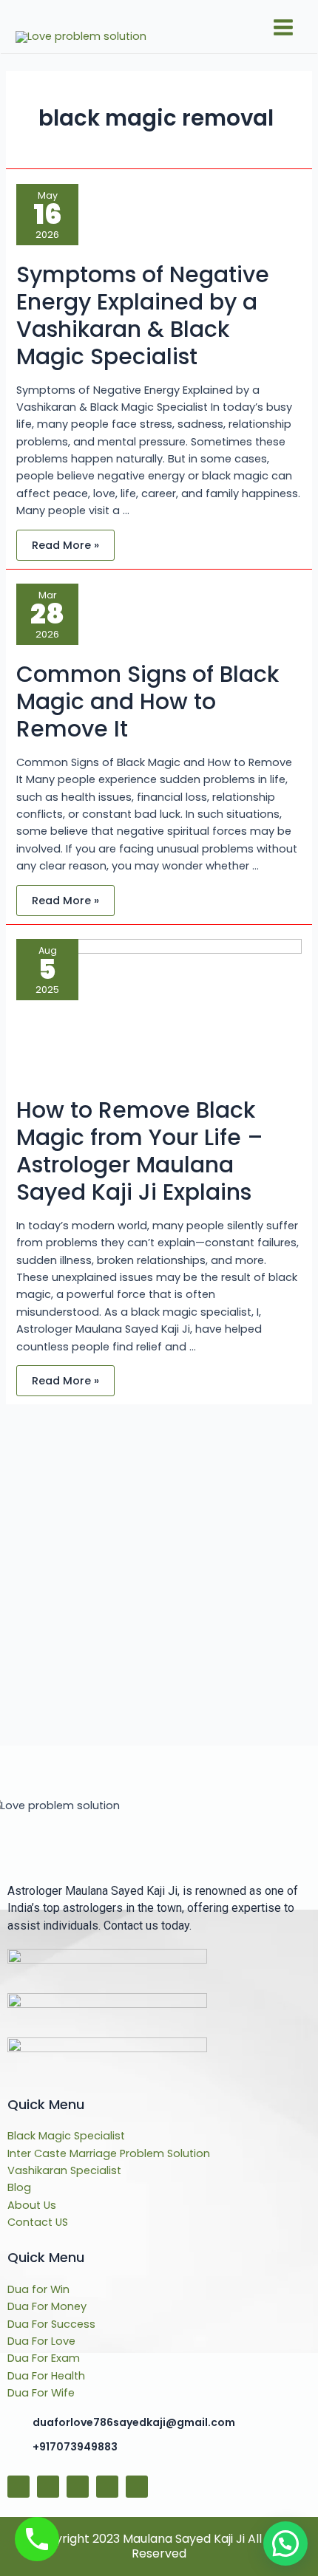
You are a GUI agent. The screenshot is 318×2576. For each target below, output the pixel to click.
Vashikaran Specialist (64, 2170)
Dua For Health (46, 2376)
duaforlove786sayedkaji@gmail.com (134, 2422)
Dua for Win (38, 2289)
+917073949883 (75, 2447)
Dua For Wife (41, 2393)
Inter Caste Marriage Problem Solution (109, 2153)
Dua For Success (51, 2324)
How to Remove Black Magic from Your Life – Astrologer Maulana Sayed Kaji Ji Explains (140, 1151)
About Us (32, 2205)
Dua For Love (41, 2341)
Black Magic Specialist (66, 2136)
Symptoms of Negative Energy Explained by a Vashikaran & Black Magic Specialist (143, 315)
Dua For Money (47, 2306)
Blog (19, 2187)
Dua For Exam (44, 2358)
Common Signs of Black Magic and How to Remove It (148, 701)
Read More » (65, 541)
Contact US (38, 2222)
